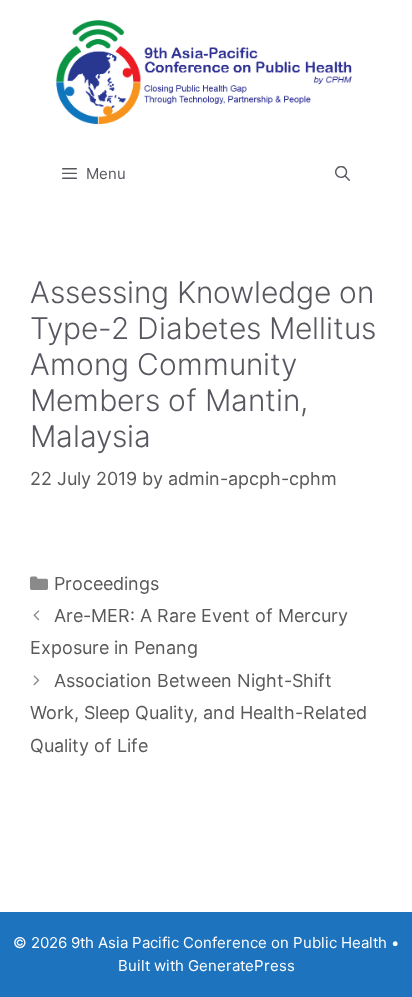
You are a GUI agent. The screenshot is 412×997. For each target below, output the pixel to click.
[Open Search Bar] (342, 174)
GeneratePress (241, 965)
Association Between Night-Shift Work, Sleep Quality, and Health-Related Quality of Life (198, 713)
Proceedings (106, 583)
